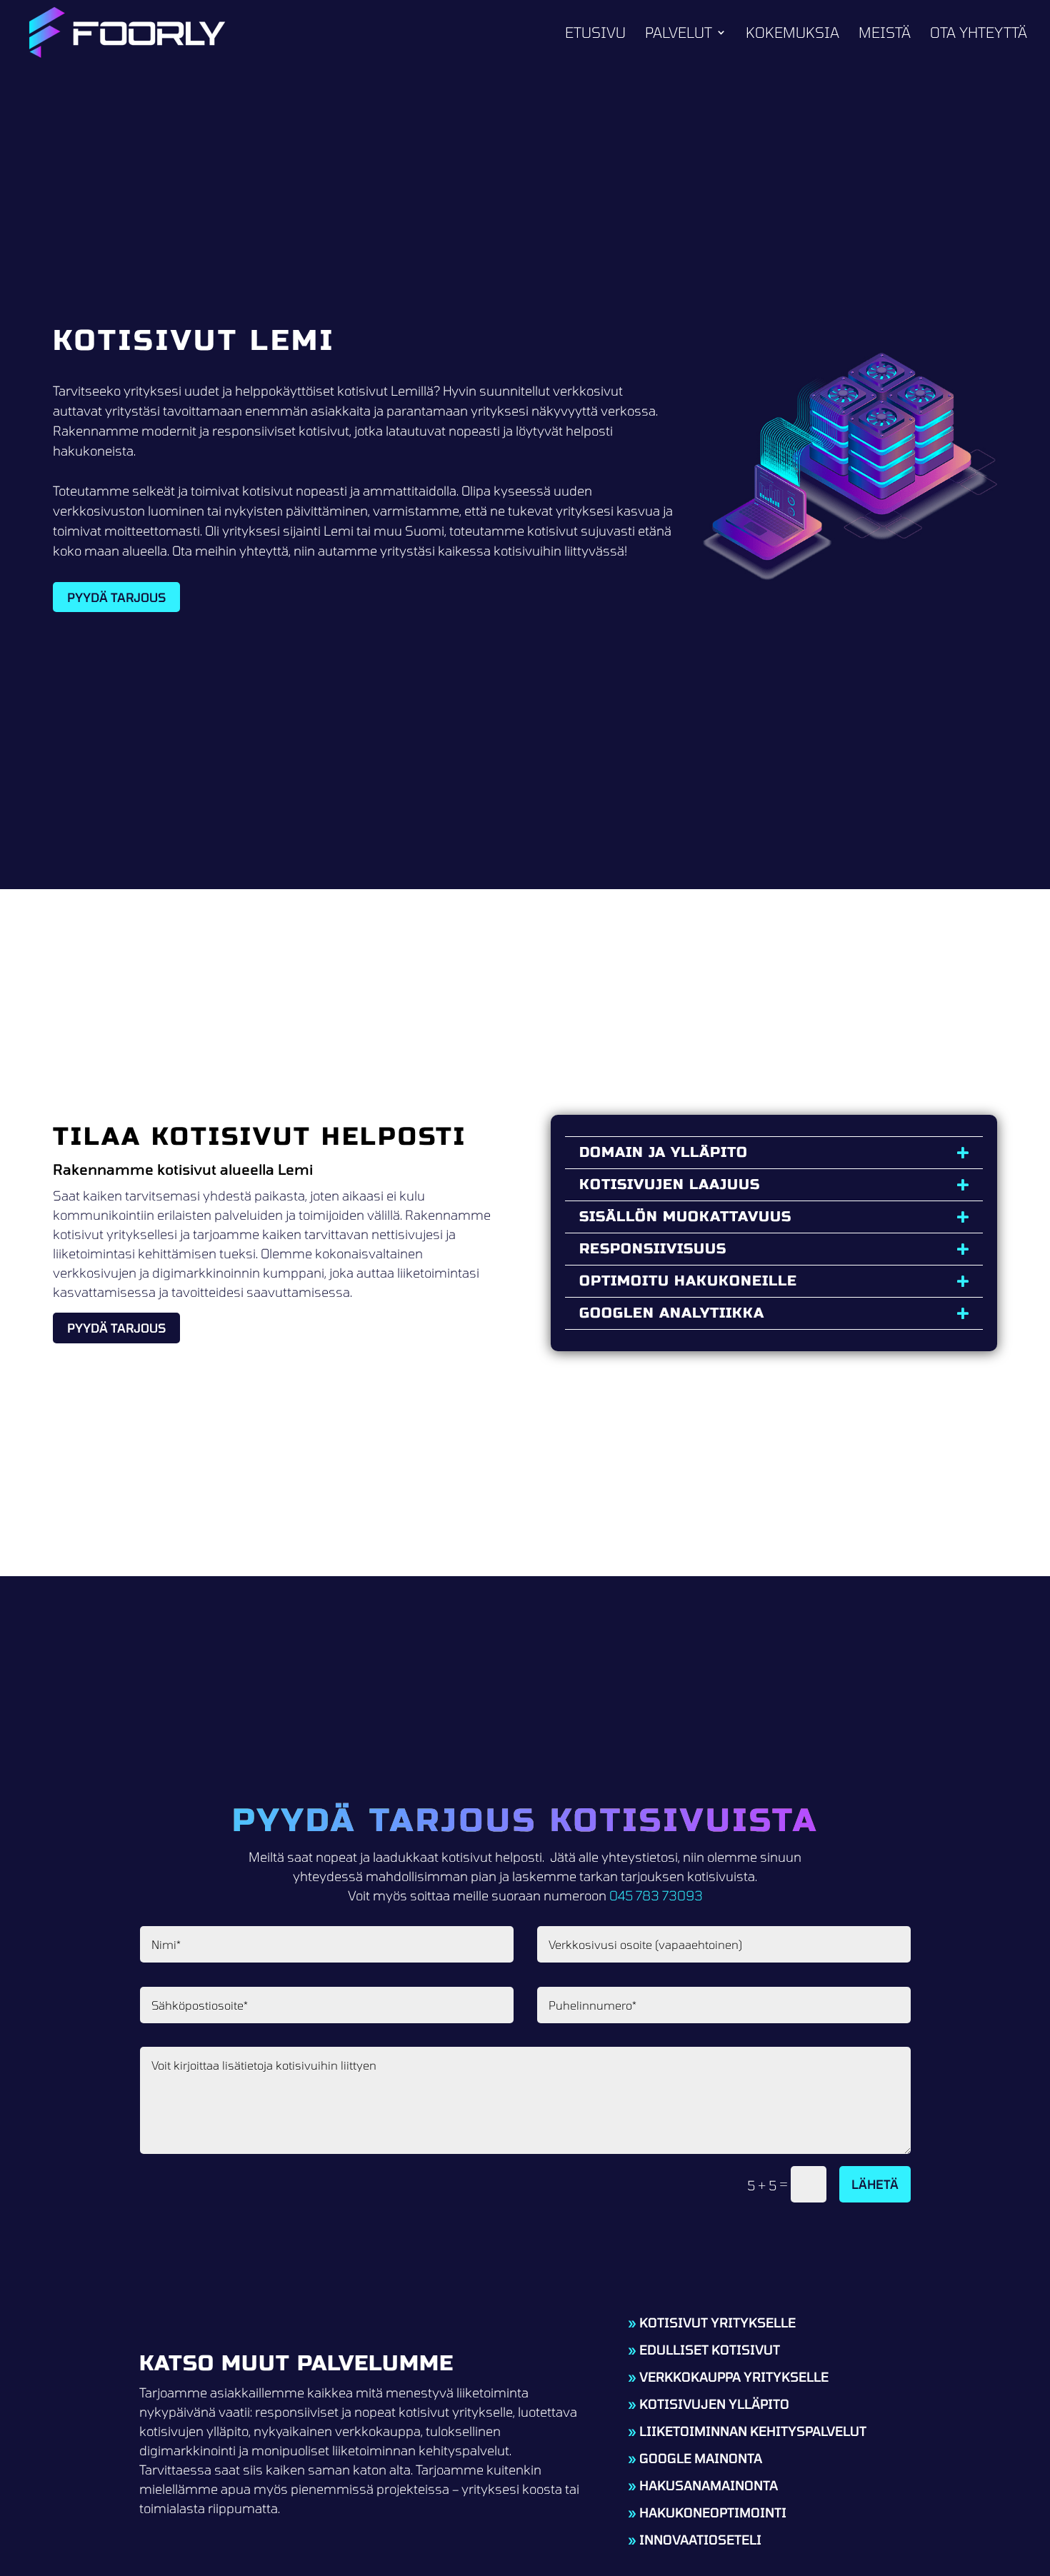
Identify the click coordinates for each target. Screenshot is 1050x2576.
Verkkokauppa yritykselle (734, 2377)
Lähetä (875, 2184)
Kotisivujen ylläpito (714, 2404)
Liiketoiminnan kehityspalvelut (753, 2431)
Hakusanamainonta (709, 2485)
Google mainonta (701, 2458)
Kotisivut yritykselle (717, 2322)
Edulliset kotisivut (710, 2350)
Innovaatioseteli (700, 2540)
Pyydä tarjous (116, 597)
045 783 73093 (656, 1895)
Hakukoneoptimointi (713, 2512)
